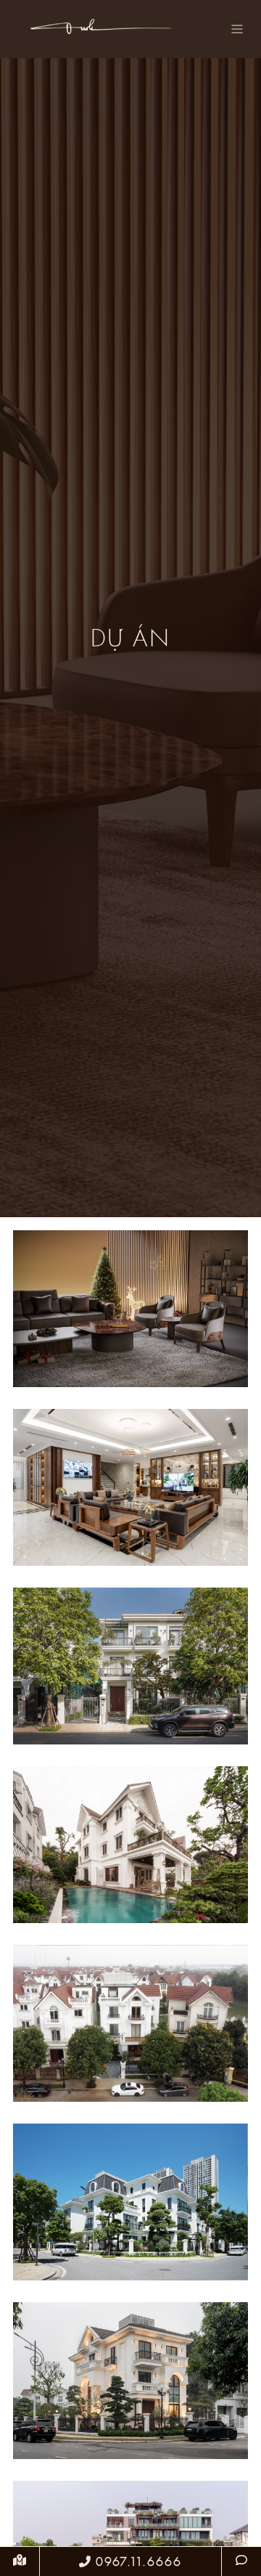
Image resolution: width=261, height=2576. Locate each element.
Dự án (131, 1276)
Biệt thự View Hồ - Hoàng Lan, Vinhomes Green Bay (130, 2221)
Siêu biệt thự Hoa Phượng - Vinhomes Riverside (131, 2400)
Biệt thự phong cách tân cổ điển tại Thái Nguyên (130, 1506)
